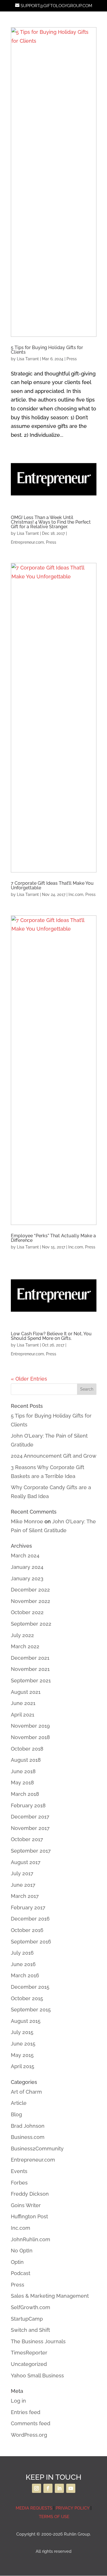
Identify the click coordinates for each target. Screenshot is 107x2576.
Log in (18, 2401)
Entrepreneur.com (27, 542)
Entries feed (26, 2412)
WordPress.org (29, 2435)
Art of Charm (26, 2092)
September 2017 (31, 1851)
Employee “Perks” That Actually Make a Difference (53, 1238)
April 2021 (23, 1715)
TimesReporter (29, 2353)
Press (72, 359)
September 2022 (31, 1624)
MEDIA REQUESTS (34, 2508)
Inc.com (76, 894)
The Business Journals (38, 2341)
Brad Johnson (28, 2126)
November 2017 (30, 1828)
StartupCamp (27, 2319)
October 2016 (27, 1930)
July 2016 (22, 1953)
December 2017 (30, 1817)
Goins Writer (26, 2205)
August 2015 (26, 2021)
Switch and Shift (30, 2330)
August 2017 (26, 1862)
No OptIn (22, 2251)
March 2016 (25, 1975)
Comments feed (31, 2423)
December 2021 (30, 1658)
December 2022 (30, 1590)
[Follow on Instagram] (37, 2488)
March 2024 (25, 1556)
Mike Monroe (27, 1521)
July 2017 (22, 1873)
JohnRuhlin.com (31, 2239)
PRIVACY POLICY (72, 2508)
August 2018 (26, 1760)
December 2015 (30, 1987)
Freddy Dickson (30, 2194)
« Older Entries (29, 1379)
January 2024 (27, 1567)
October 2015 (27, 1998)
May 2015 (22, 2055)
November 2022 (31, 1601)
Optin (17, 2262)
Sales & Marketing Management (50, 2296)
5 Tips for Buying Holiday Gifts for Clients (47, 350)
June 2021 (23, 1703)
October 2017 (27, 1839)
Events (19, 2171)
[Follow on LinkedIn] (59, 2488)
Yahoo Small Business (37, 2376)
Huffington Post (29, 2216)
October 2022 (27, 1612)
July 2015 (22, 2032)
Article (19, 2103)
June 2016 (23, 1964)
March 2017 (25, 1896)
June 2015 (23, 2044)
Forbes (19, 2183)
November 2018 (30, 1737)
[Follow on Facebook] (48, 2488)
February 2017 (28, 1907)
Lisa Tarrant (28, 359)
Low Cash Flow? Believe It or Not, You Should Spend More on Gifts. (51, 1336)
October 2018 (27, 1749)
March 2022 (25, 1646)
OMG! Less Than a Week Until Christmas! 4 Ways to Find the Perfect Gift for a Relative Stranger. (51, 522)
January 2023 (27, 1578)
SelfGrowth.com (31, 2307)
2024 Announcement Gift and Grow (54, 1456)
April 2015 (23, 2066)
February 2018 (28, 1805)
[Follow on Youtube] (71, 2488)
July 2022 (22, 1635)
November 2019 (30, 1726)
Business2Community (37, 2149)
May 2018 (22, 1783)
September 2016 (31, 1942)
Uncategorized (29, 2364)
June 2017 (23, 1885)
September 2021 (31, 1681)
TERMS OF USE (53, 2517)
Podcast (21, 2273)
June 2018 (23, 1771)
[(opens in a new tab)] (54, 182)
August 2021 (26, 1692)
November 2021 (30, 1669)
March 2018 (25, 1794)
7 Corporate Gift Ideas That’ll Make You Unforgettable (52, 885)
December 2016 (30, 1919)
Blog (16, 2114)
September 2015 (31, 2010)
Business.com (28, 2137)
